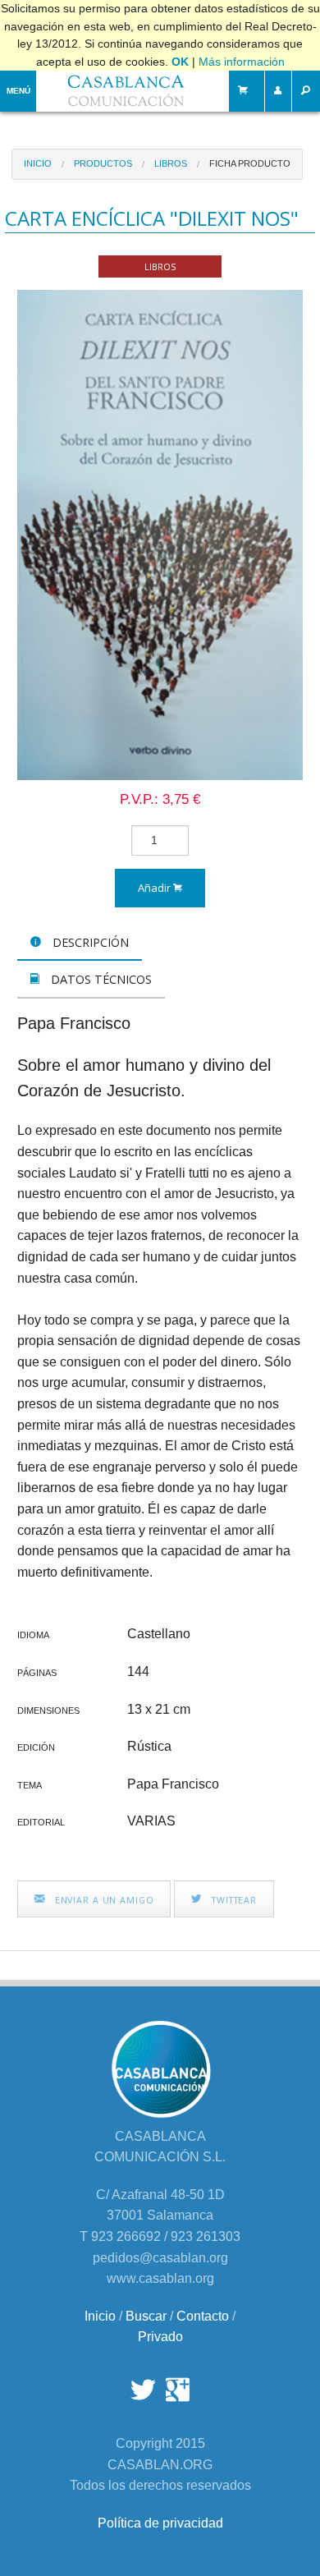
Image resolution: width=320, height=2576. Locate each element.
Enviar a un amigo (103, 1900)
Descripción (89, 942)
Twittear (233, 1900)
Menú (18, 91)
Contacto (203, 2316)
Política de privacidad (160, 2523)
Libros (171, 163)
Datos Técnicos (100, 979)
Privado (160, 2337)
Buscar (146, 2316)
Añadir (155, 888)
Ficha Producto (250, 163)
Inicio (38, 163)
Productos (103, 163)
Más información (242, 62)
